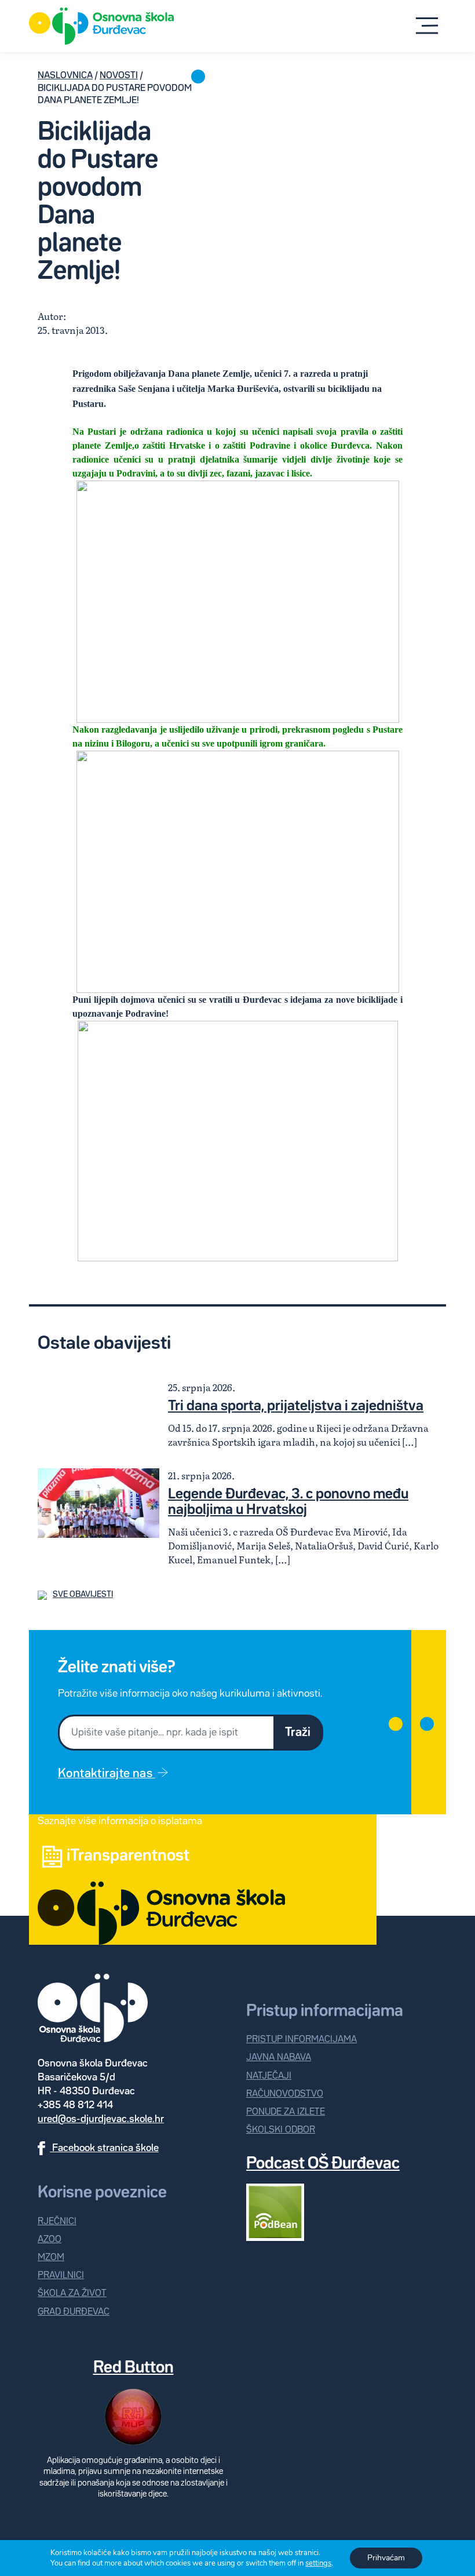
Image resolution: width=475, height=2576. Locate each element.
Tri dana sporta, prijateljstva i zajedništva (296, 1406)
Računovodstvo (285, 2094)
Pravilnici (61, 2275)
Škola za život (72, 2293)
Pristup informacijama (302, 2040)
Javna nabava (279, 2057)
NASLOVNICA (65, 76)
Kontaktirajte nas (106, 1774)
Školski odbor (281, 2130)
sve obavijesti (83, 1595)
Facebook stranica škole (104, 2148)
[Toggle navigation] (427, 26)
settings (318, 2563)
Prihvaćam (386, 2558)
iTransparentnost (128, 1856)
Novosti (119, 76)
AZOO (50, 2240)
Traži (298, 1733)
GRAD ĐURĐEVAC (74, 2312)
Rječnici (57, 2222)
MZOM (51, 2257)
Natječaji (269, 2076)
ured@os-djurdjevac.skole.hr (101, 2119)
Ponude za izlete (286, 2112)
